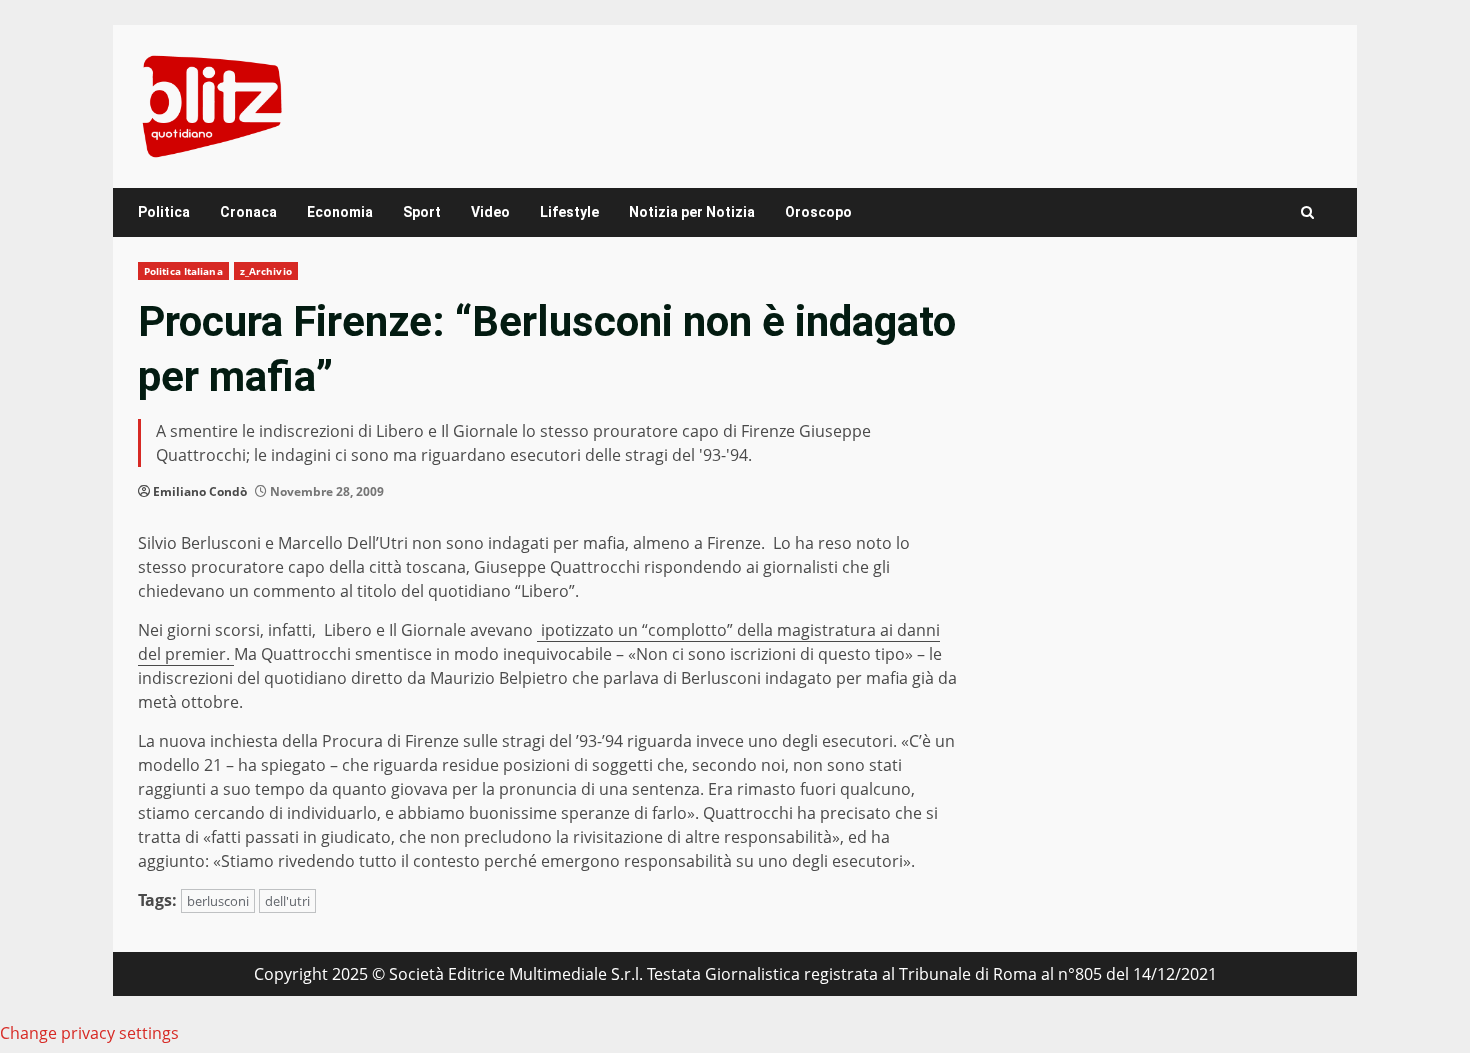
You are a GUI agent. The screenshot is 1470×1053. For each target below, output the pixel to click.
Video (490, 212)
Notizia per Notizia (692, 212)
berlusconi (218, 901)
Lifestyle (569, 212)
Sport (422, 212)
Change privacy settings (89, 1033)
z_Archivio (266, 271)
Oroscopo (818, 212)
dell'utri (287, 901)
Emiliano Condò (200, 491)
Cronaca (248, 212)
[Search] (1307, 212)
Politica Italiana (183, 271)
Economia (340, 212)
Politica (164, 212)
